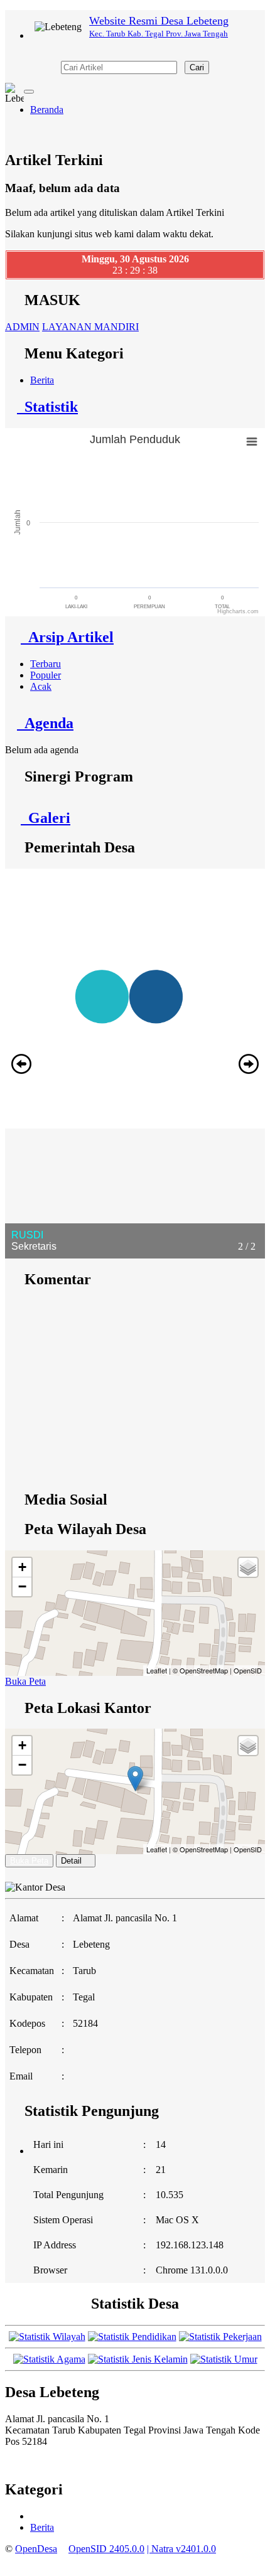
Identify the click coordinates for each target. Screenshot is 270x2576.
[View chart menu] (252, 441)
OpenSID (248, 1670)
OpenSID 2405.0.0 (106, 2549)
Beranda (47, 110)
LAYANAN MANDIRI (90, 327)
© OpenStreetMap (200, 1670)
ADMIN (22, 327)
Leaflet (157, 1670)
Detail (71, 1861)
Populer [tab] (46, 675)
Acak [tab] (41, 686)
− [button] (22, 1586)
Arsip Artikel (67, 637)
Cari (197, 67)
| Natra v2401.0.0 (181, 2549)
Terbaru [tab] (46, 664)
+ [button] (22, 1567)
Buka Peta (25, 1681)
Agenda (45, 723)
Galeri (46, 818)
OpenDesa (36, 2549)
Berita (42, 380)
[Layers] (248, 1567)
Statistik (47, 407)
